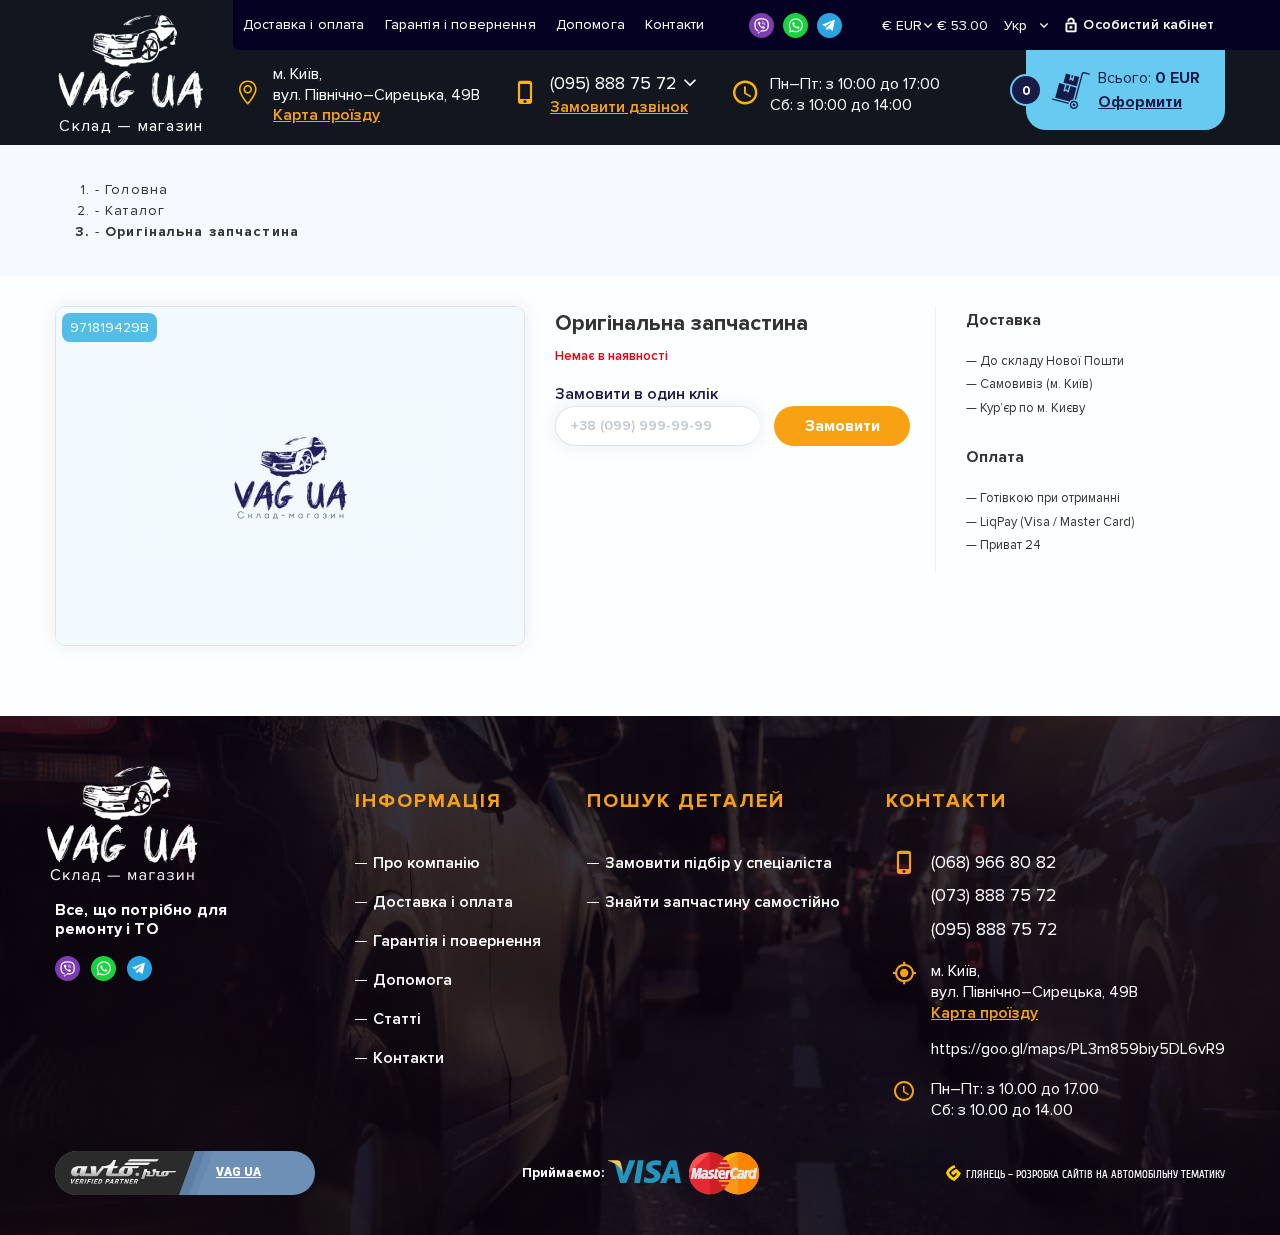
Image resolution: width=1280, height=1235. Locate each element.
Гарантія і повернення (460, 24)
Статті (397, 1019)
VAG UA (238, 1172)
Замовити (842, 426)
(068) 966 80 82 (994, 862)
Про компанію (426, 863)
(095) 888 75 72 (613, 83)
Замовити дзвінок (619, 107)
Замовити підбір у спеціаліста (718, 863)
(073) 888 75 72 (994, 895)
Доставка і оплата (304, 24)
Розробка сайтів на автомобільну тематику (1120, 1175)
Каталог (135, 210)
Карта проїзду (326, 115)
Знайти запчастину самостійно (722, 902)
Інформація (428, 801)
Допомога (590, 24)
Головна (136, 189)
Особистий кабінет (1148, 24)
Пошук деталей (686, 801)
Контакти (674, 24)
